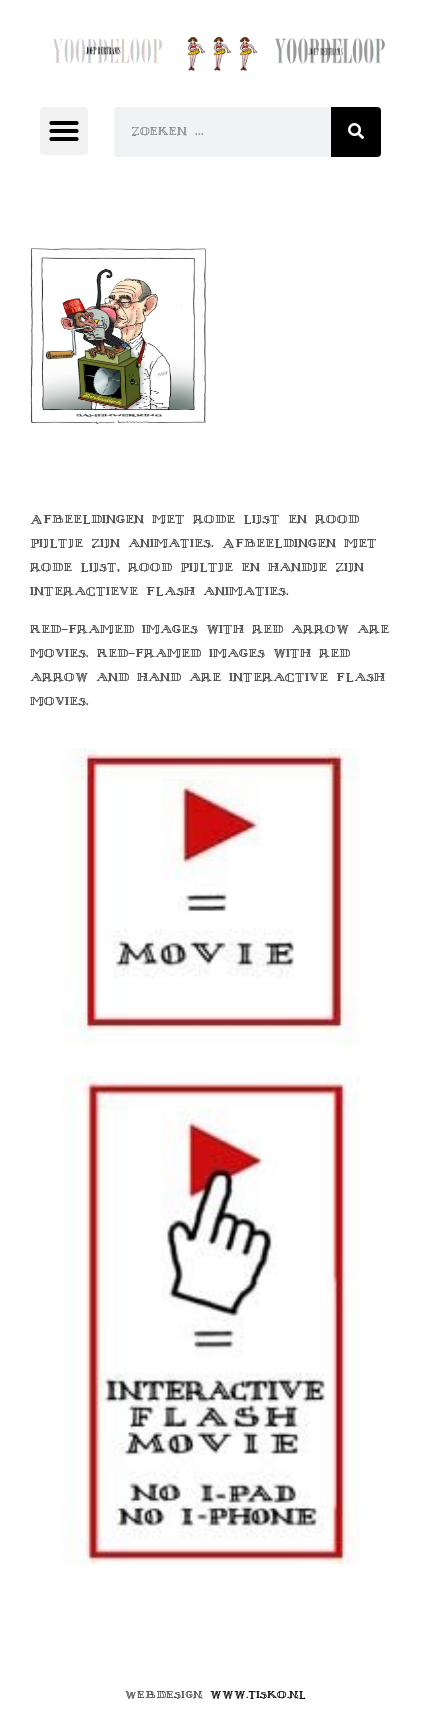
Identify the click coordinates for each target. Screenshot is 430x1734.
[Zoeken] (356, 132)
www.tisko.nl (258, 1694)
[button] (64, 131)
